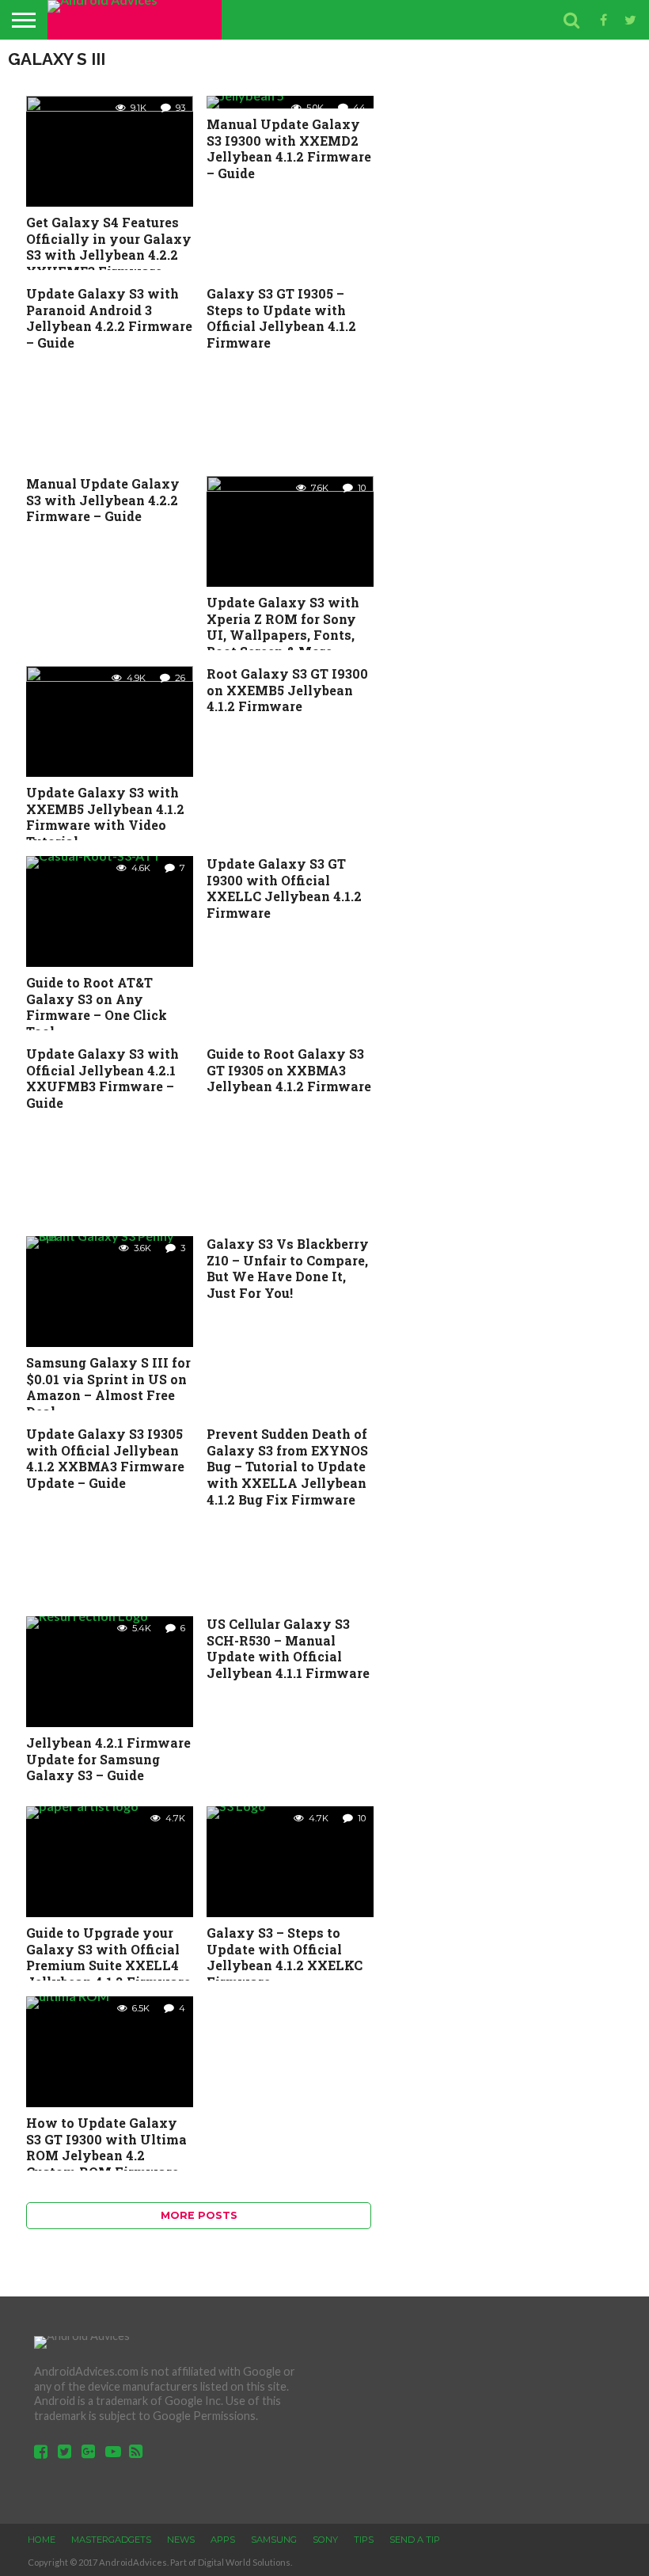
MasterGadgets (111, 2540)
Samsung (274, 2540)
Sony (325, 2540)
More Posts (199, 2215)
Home (42, 2540)
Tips (364, 2540)
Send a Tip (415, 2540)
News (181, 2540)
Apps (223, 2540)
